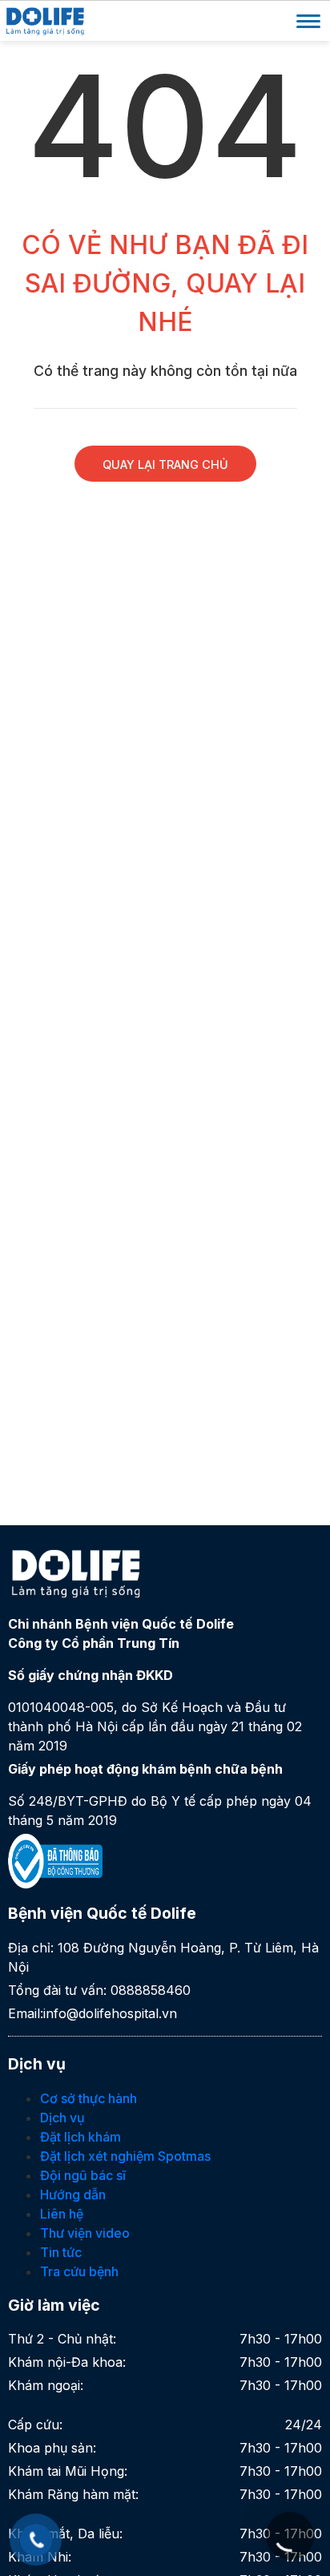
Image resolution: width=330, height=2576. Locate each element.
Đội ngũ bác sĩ (83, 2175)
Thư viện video (85, 2233)
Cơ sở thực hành (89, 2098)
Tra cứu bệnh (79, 2271)
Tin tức (61, 2252)
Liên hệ (62, 2214)
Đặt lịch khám (80, 2137)
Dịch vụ (62, 2118)
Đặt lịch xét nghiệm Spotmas (125, 2156)
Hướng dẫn (73, 2194)
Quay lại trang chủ (165, 464)
